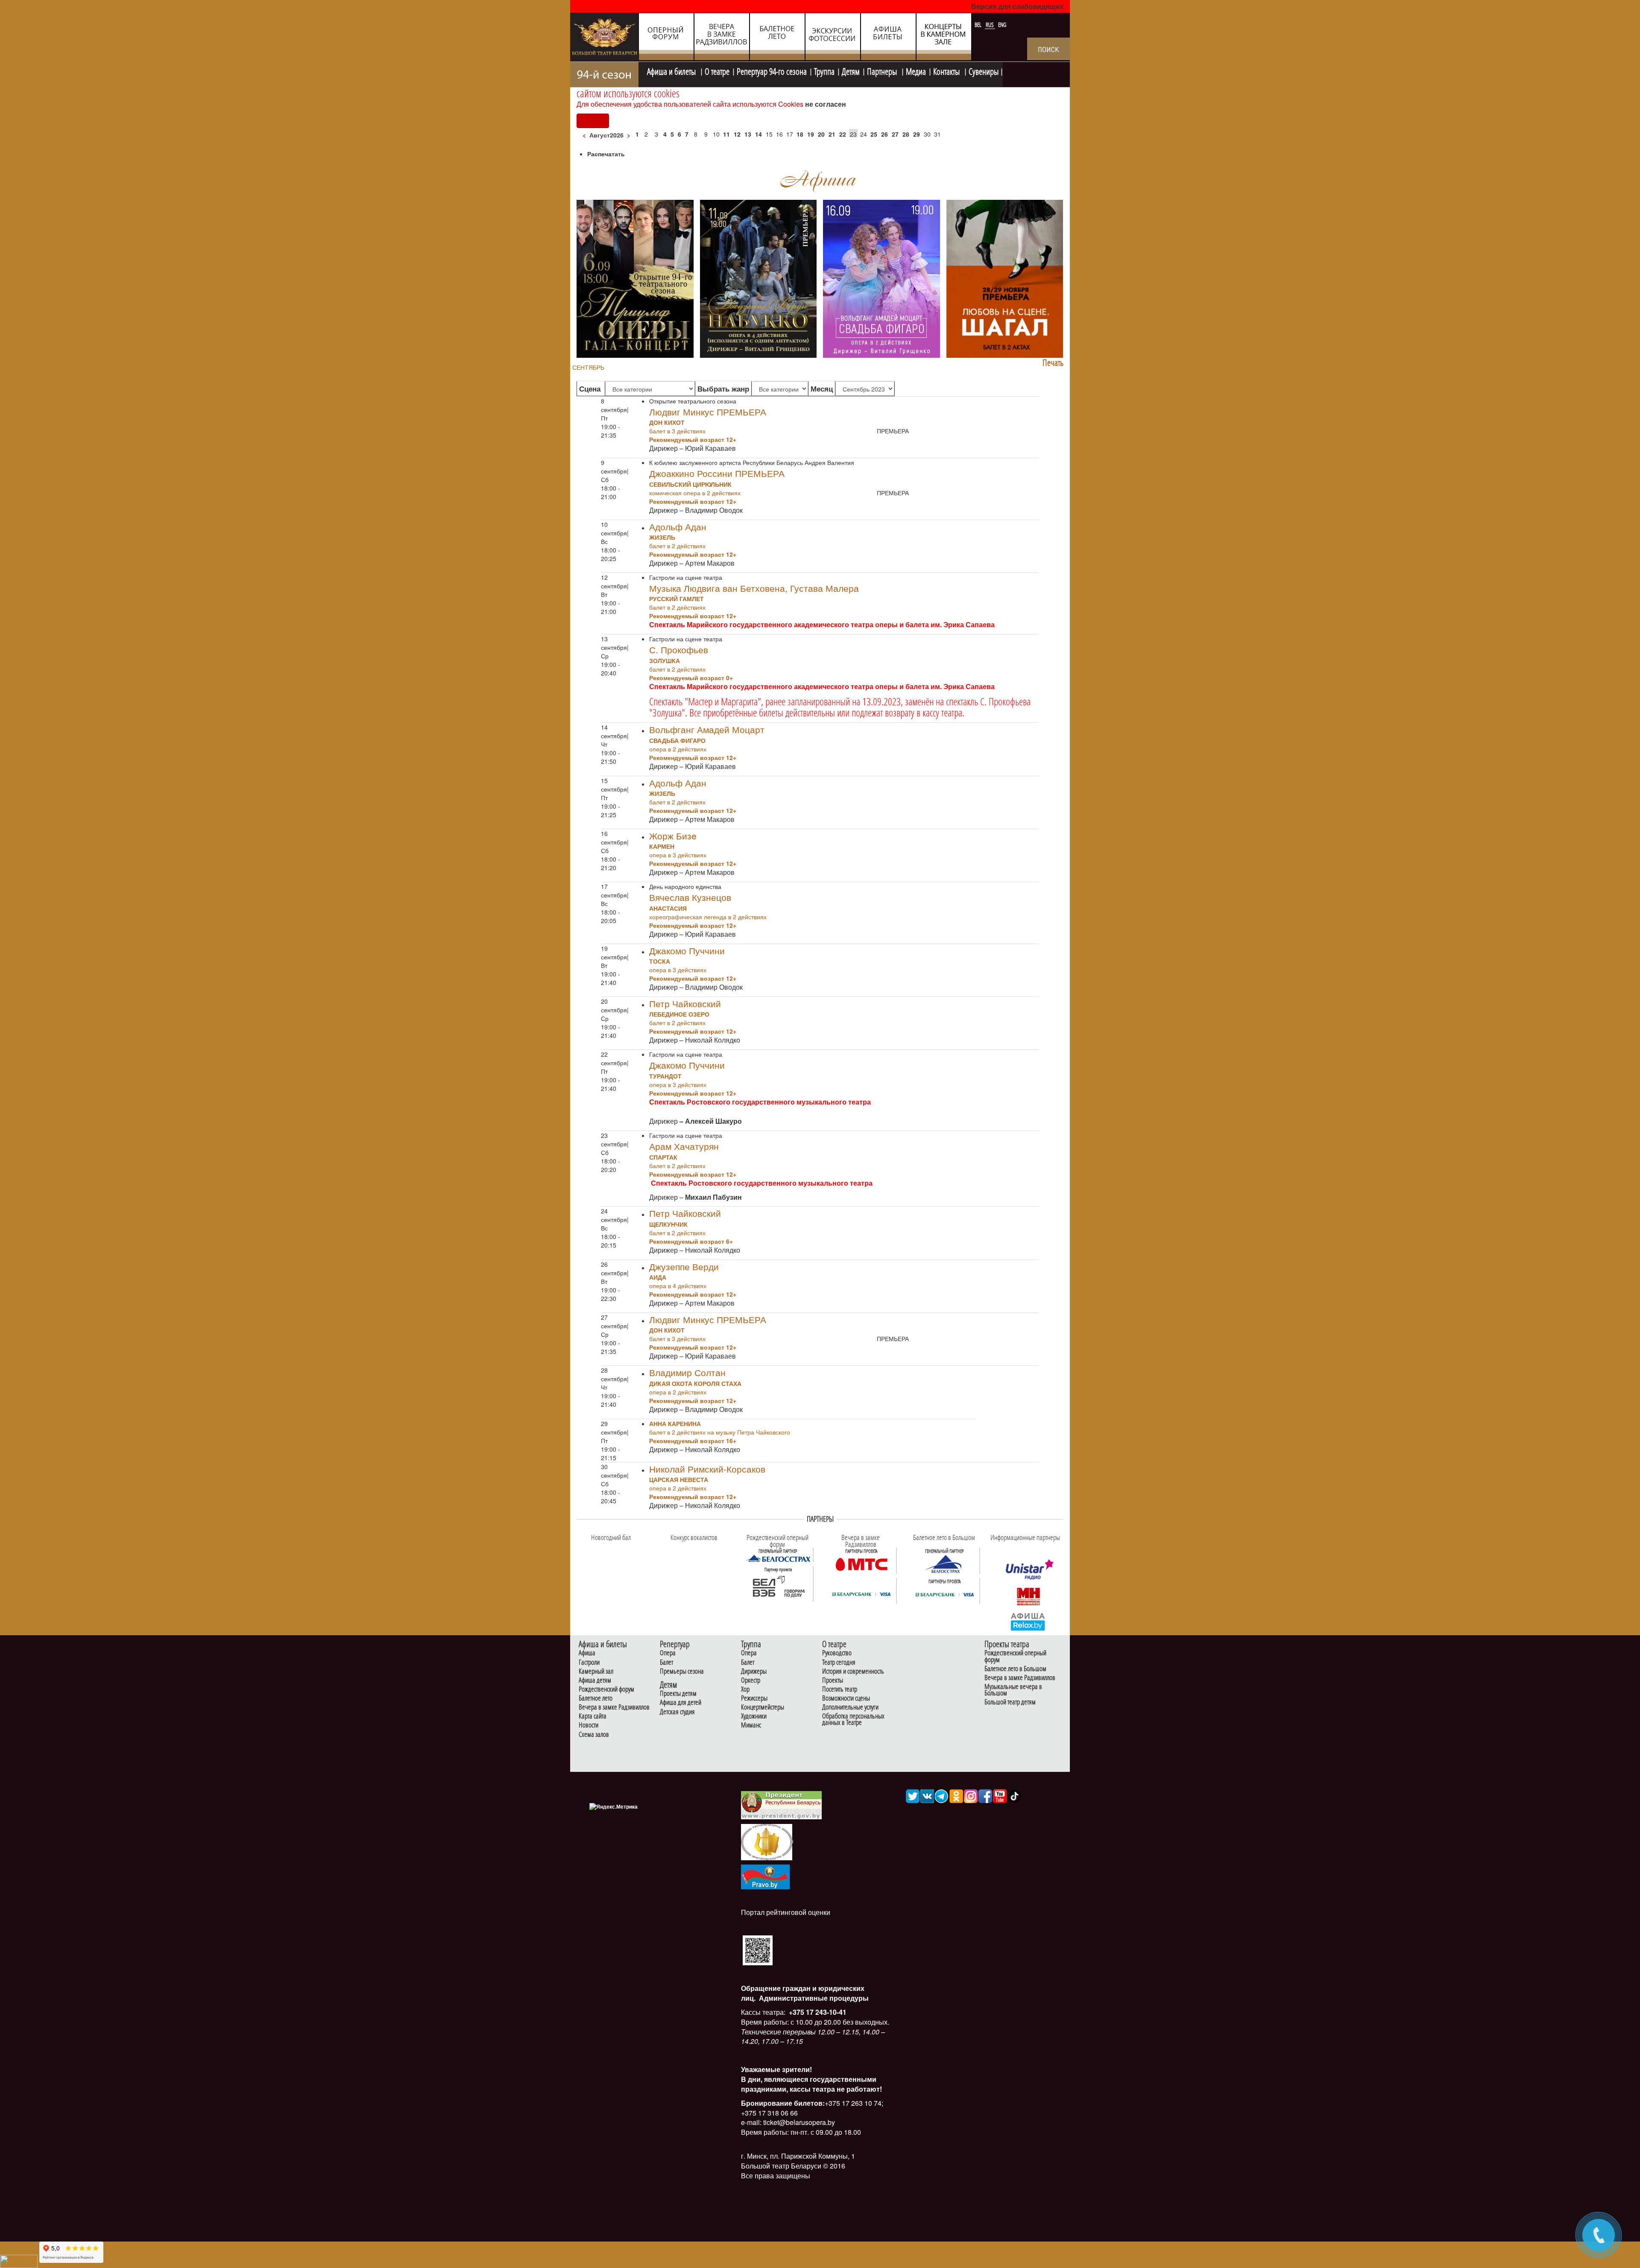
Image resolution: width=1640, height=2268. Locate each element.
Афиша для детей (681, 1702)
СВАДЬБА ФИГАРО (677, 740)
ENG (1002, 25)
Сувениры (984, 70)
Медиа (916, 70)
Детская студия (677, 1712)
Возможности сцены (846, 1698)
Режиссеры (754, 1698)
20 (821, 134)
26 (884, 134)
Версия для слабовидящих (1017, 6)
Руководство (837, 1653)
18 (800, 134)
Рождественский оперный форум (1015, 1656)
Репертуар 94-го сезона (772, 70)
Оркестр (751, 1680)
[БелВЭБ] (778, 1587)
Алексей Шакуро (713, 1121)
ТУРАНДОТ (665, 1076)
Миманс (751, 1725)
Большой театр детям (1010, 1702)
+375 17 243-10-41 (817, 2012)
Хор (745, 1689)
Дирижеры (754, 1671)
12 (737, 134)
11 (726, 134)
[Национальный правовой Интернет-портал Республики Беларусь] (765, 1876)
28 (906, 134)
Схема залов (594, 1735)
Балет (666, 1662)
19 (811, 134)
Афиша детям (595, 1680)
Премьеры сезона (682, 1671)
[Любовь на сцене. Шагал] (1005, 278)
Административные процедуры (813, 1998)
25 (874, 134)
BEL (979, 25)
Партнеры (883, 70)
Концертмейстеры (763, 1707)
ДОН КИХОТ (667, 422)
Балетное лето (596, 1698)
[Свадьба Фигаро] (881, 278)
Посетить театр (840, 1689)
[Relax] (1028, 1621)
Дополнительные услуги (850, 1707)
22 (843, 134)
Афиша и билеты (672, 70)
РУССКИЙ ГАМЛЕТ (676, 599)
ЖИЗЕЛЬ (662, 537)
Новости (589, 1725)
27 (895, 134)
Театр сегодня (839, 1662)
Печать (1053, 363)
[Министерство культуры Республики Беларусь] (767, 1841)
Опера (668, 1653)
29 (917, 134)
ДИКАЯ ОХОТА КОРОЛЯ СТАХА (695, 1383)
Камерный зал (596, 1671)
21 (832, 134)
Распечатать (606, 154)
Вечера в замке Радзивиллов (614, 1707)
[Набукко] (758, 278)
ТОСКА (660, 961)
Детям (851, 70)
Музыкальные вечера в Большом (1013, 1690)
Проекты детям (678, 1694)
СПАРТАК (663, 1157)
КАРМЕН (662, 846)
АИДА (658, 1277)
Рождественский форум (606, 1689)
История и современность (853, 1671)
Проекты (833, 1680)
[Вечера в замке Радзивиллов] (861, 1564)
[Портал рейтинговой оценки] (758, 1950)
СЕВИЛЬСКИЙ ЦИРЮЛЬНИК (690, 484)
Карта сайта (593, 1716)
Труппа (824, 70)
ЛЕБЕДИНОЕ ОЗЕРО (679, 1014)
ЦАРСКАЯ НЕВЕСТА (679, 1479)
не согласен (826, 104)
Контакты (947, 70)
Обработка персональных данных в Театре (853, 1719)
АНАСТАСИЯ (668, 908)
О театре (717, 70)
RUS (990, 25)
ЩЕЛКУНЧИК (668, 1224)
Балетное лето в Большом (1015, 1669)
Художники (754, 1716)
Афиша (587, 1653)
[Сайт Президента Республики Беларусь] (782, 1805)
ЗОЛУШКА (665, 661)
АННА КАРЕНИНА (675, 1423)
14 (758, 134)
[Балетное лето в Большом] (945, 1564)
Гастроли (589, 1662)
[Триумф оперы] (635, 278)
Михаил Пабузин (713, 1197)
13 (748, 134)
